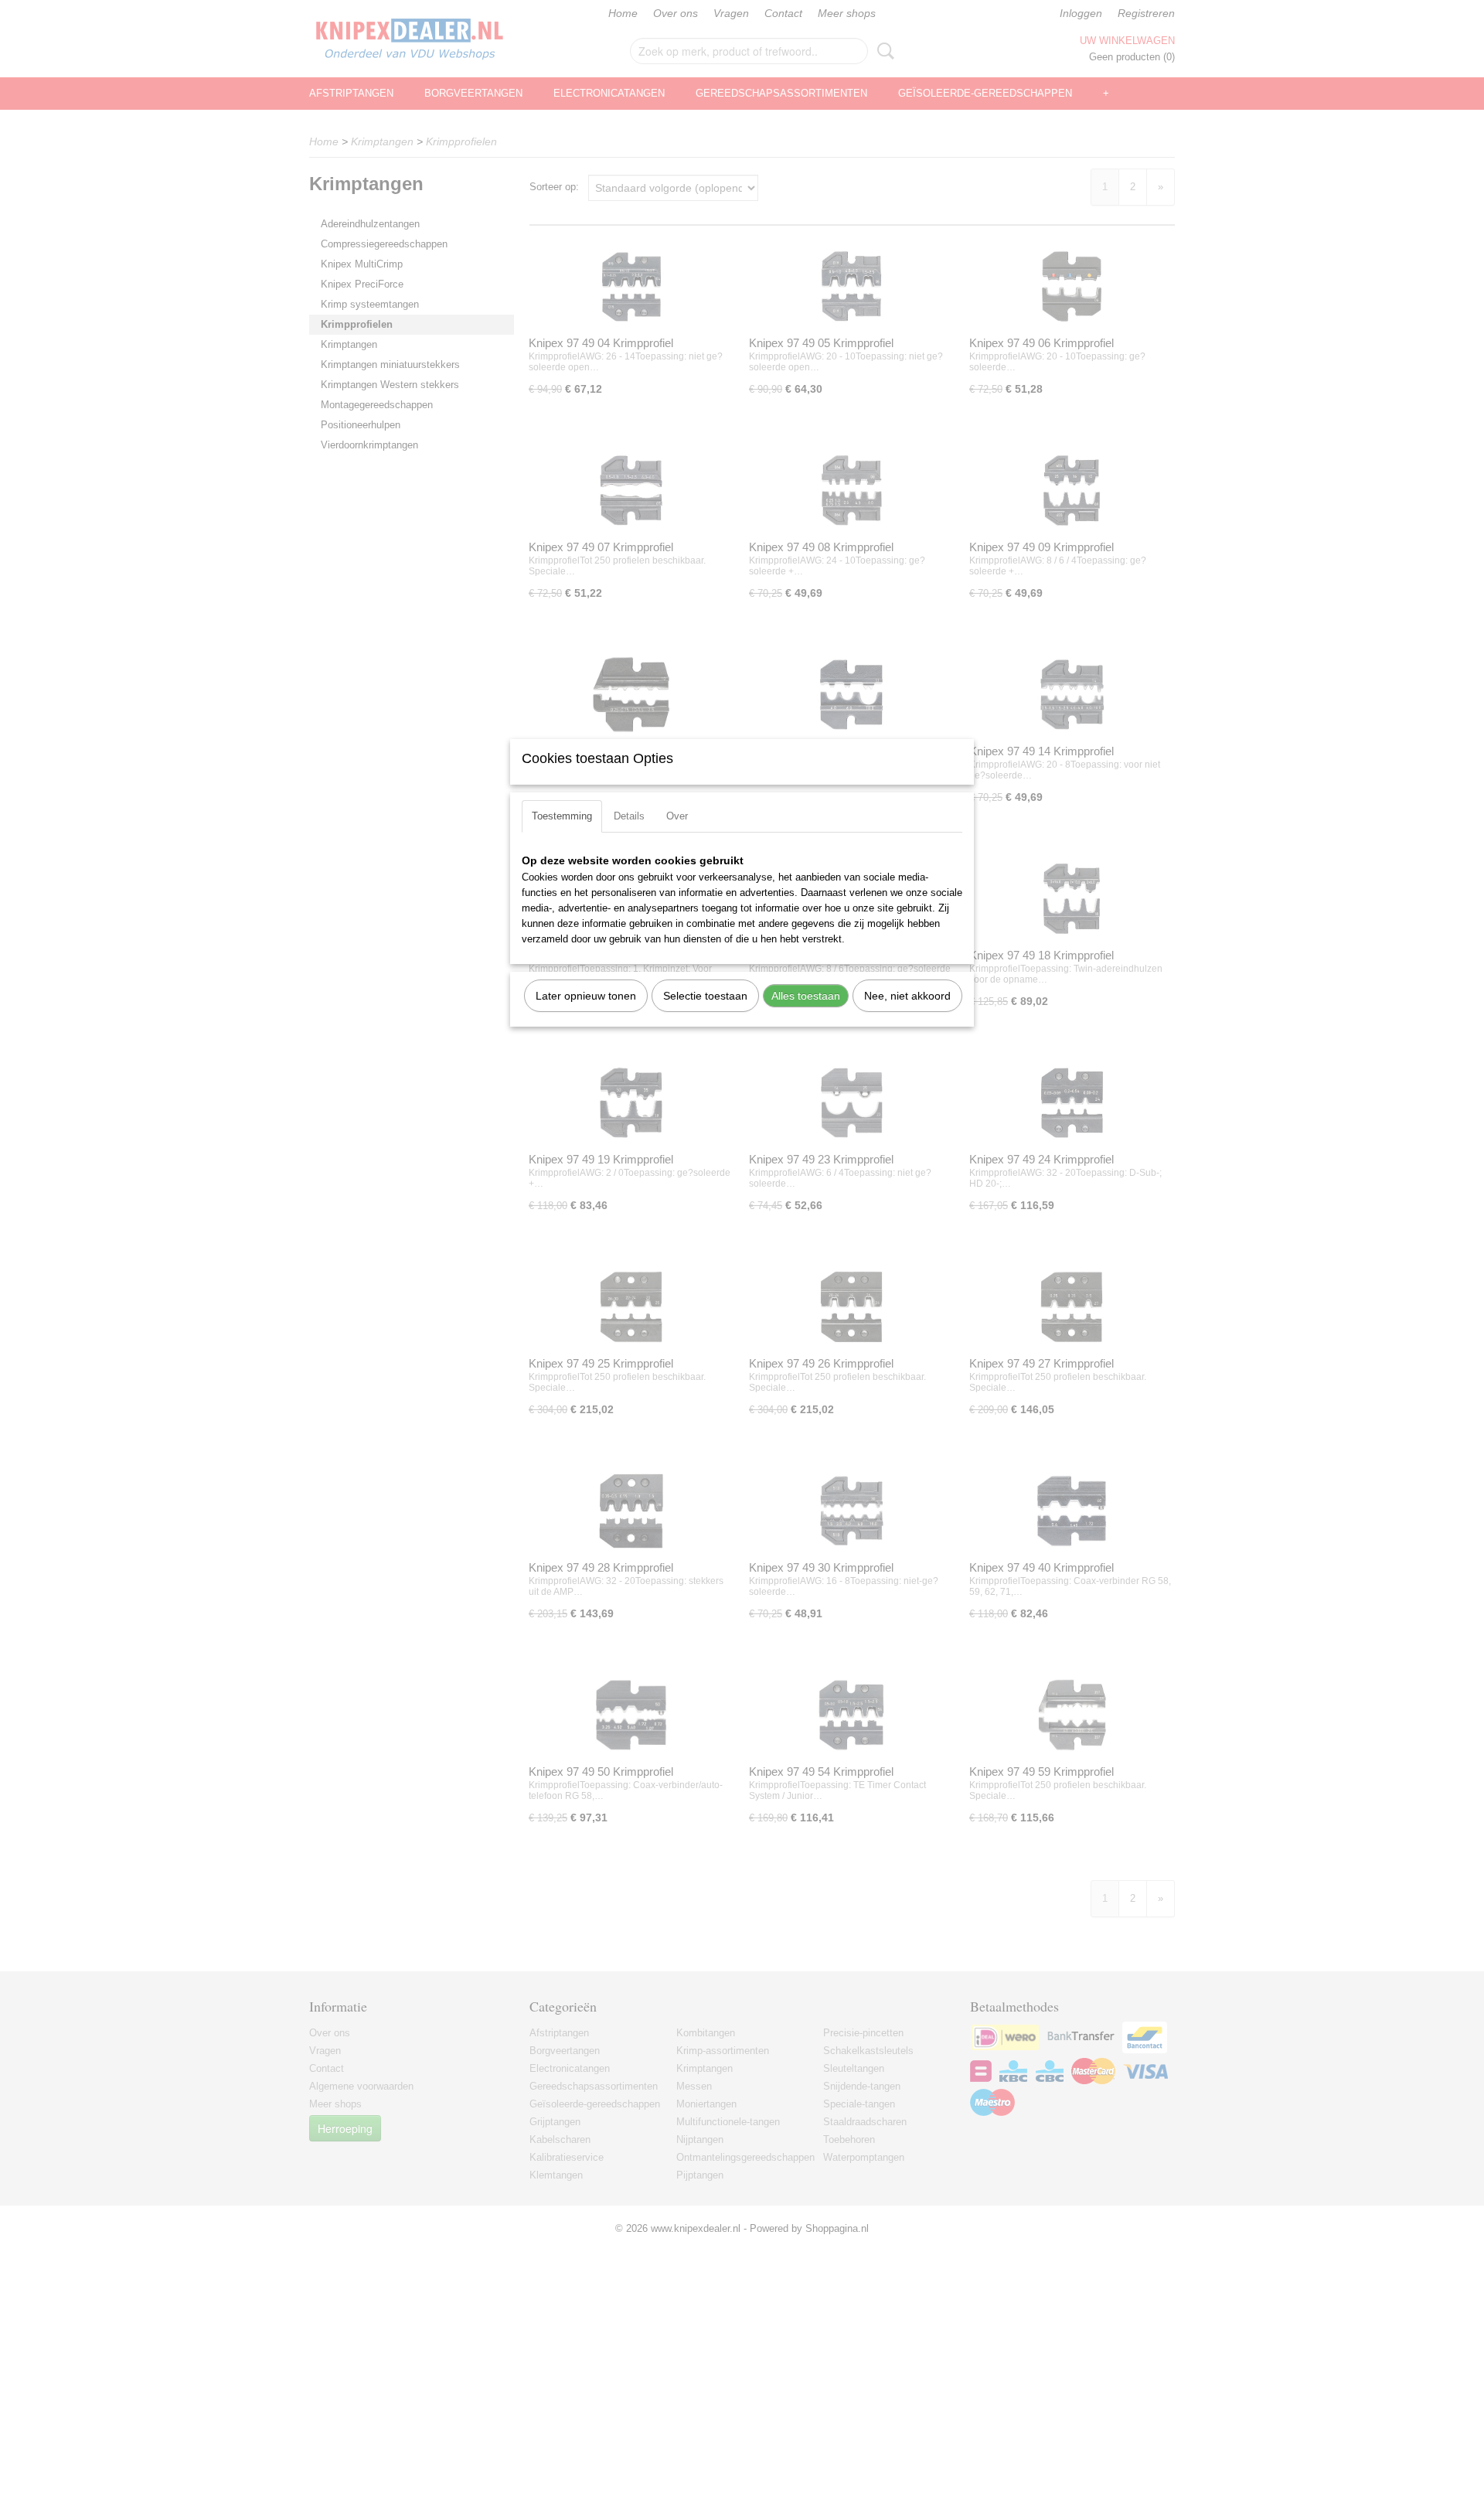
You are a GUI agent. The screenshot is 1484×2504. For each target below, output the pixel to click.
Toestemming (562, 816)
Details (629, 816)
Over (677, 816)
